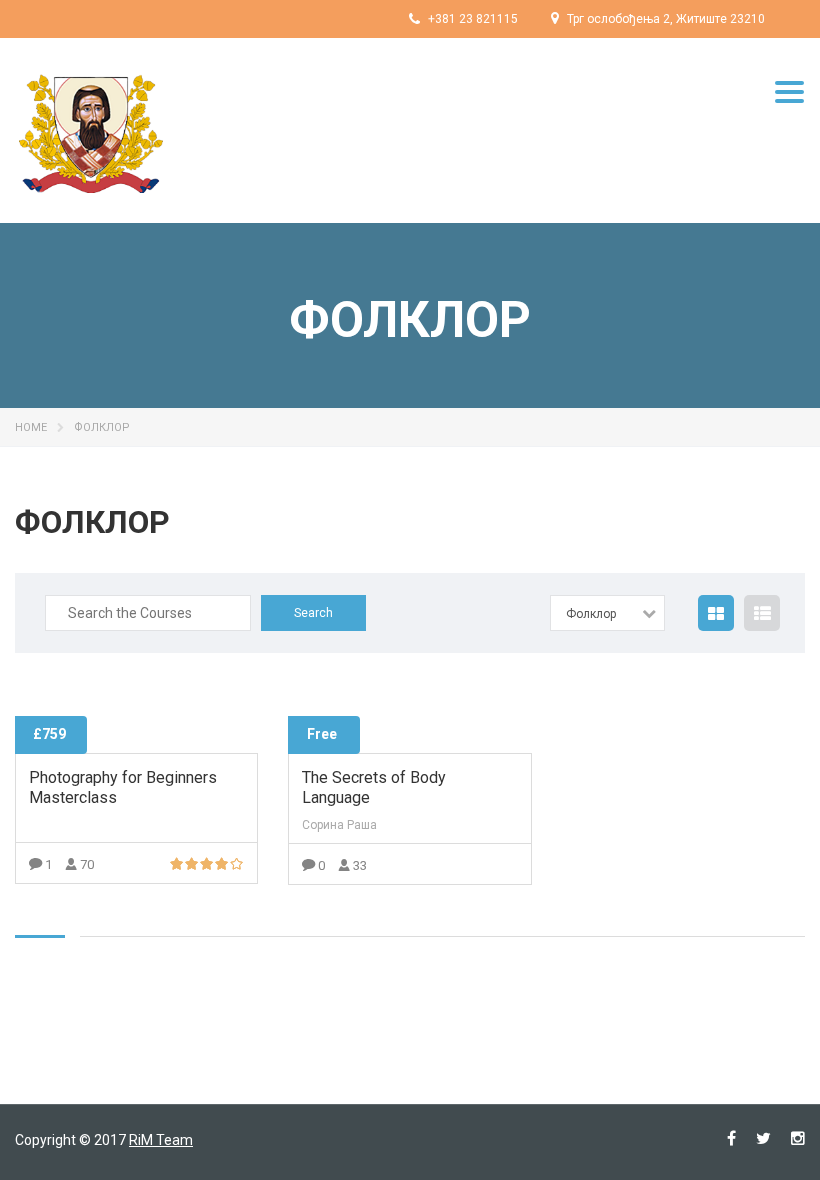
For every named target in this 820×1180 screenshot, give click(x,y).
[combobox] (607, 613)
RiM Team (161, 1140)
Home (31, 427)
